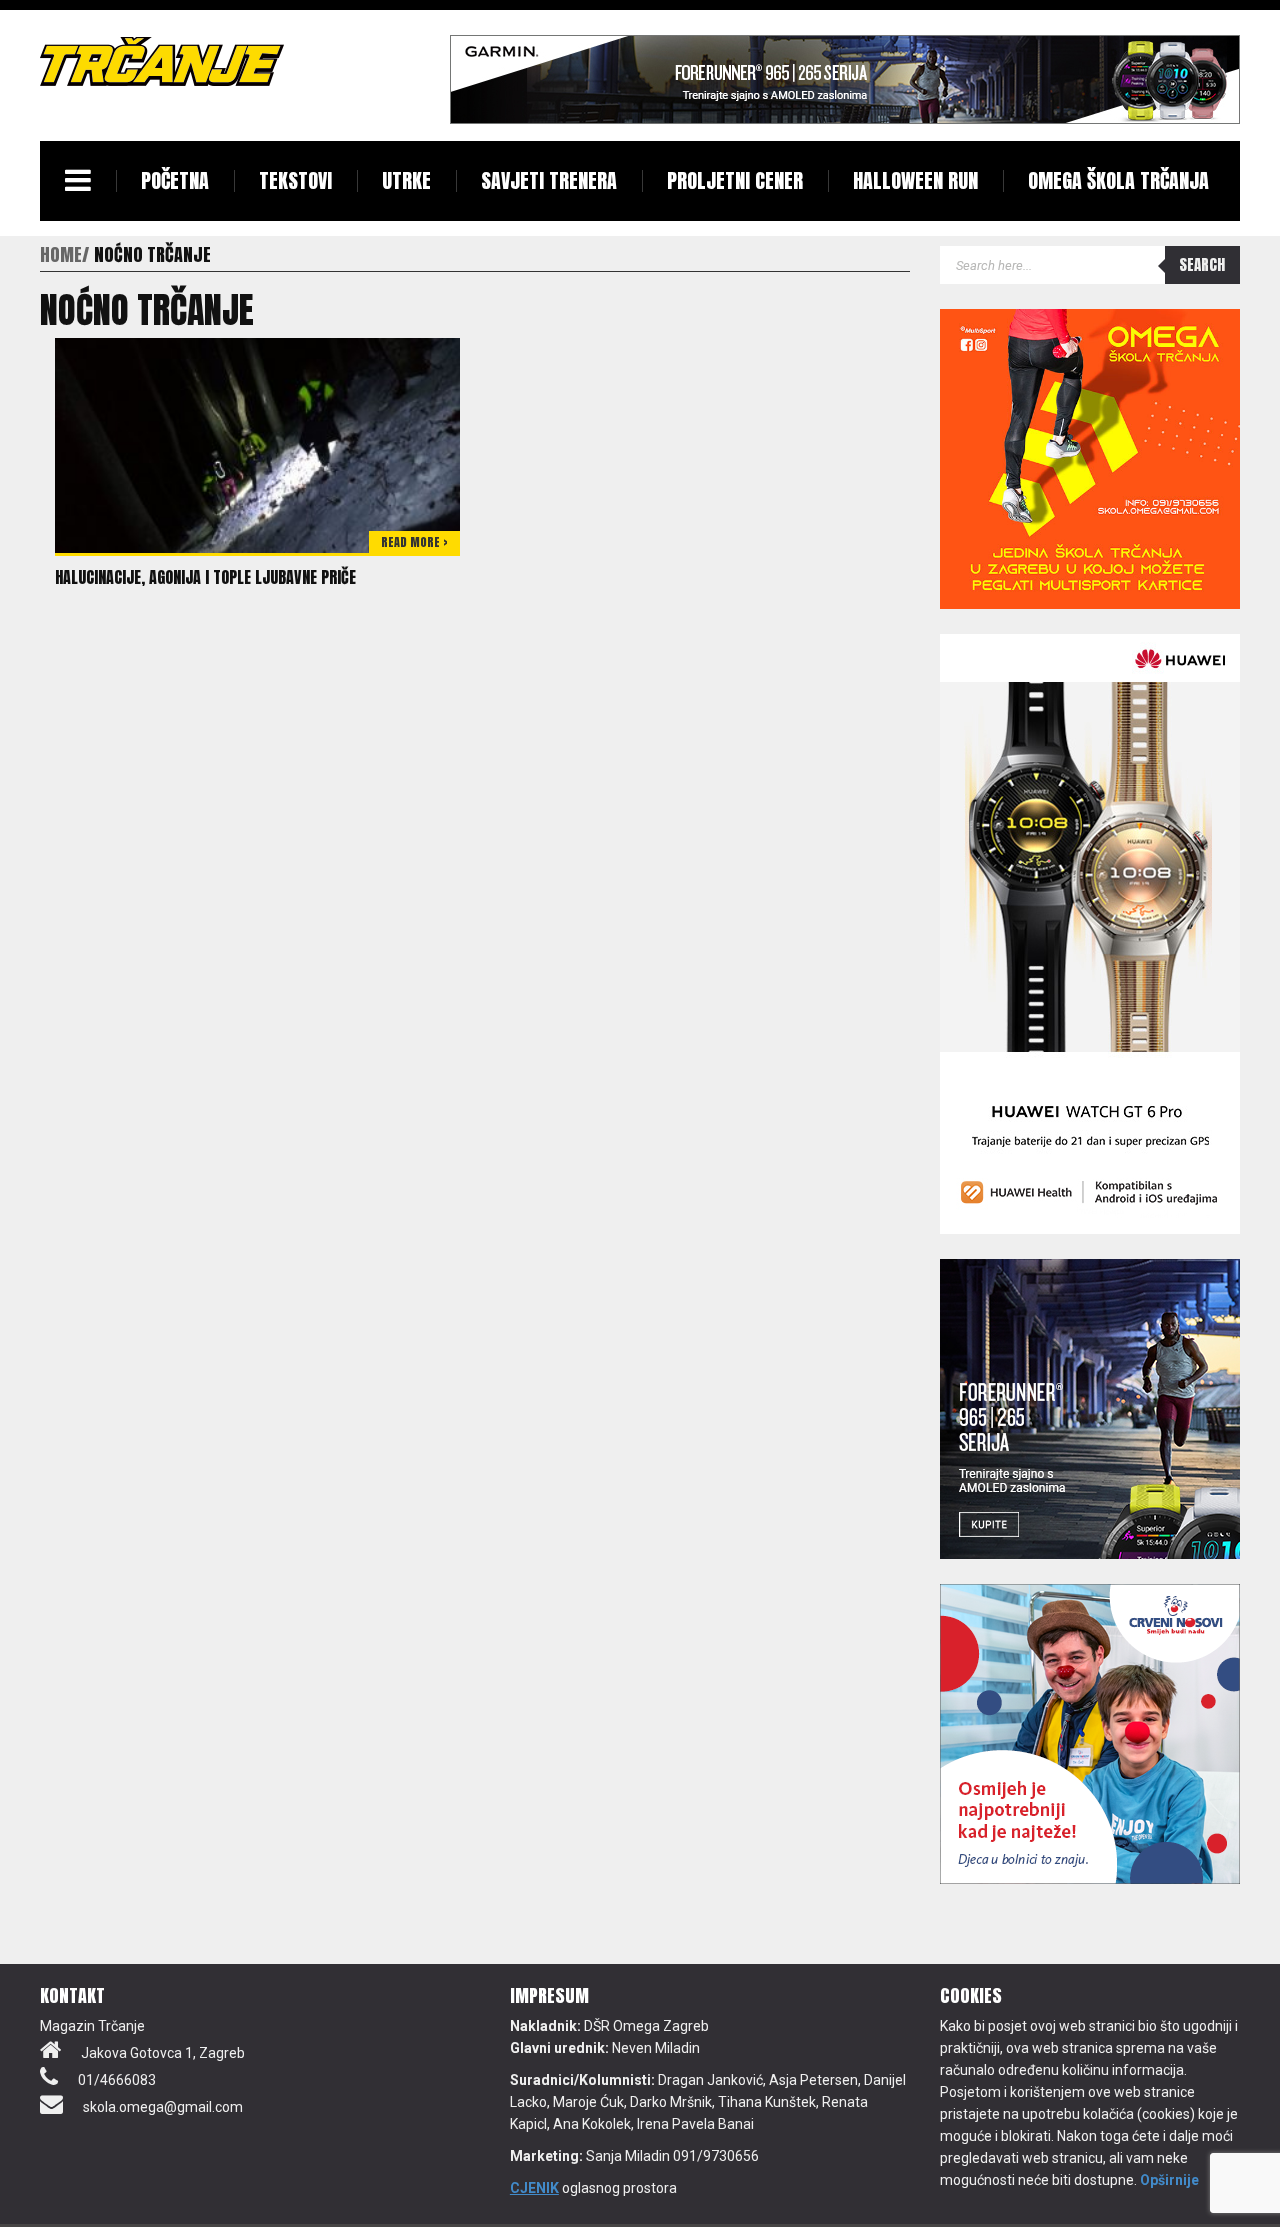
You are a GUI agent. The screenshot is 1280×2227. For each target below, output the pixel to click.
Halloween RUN (915, 180)
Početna (175, 180)
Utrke (406, 180)
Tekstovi (295, 180)
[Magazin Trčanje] (162, 61)
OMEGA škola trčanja (1118, 180)
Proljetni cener (735, 180)
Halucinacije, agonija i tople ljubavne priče (205, 577)
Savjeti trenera (549, 180)
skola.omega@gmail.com (163, 2107)
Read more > (414, 542)
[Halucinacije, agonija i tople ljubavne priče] (257, 444)
